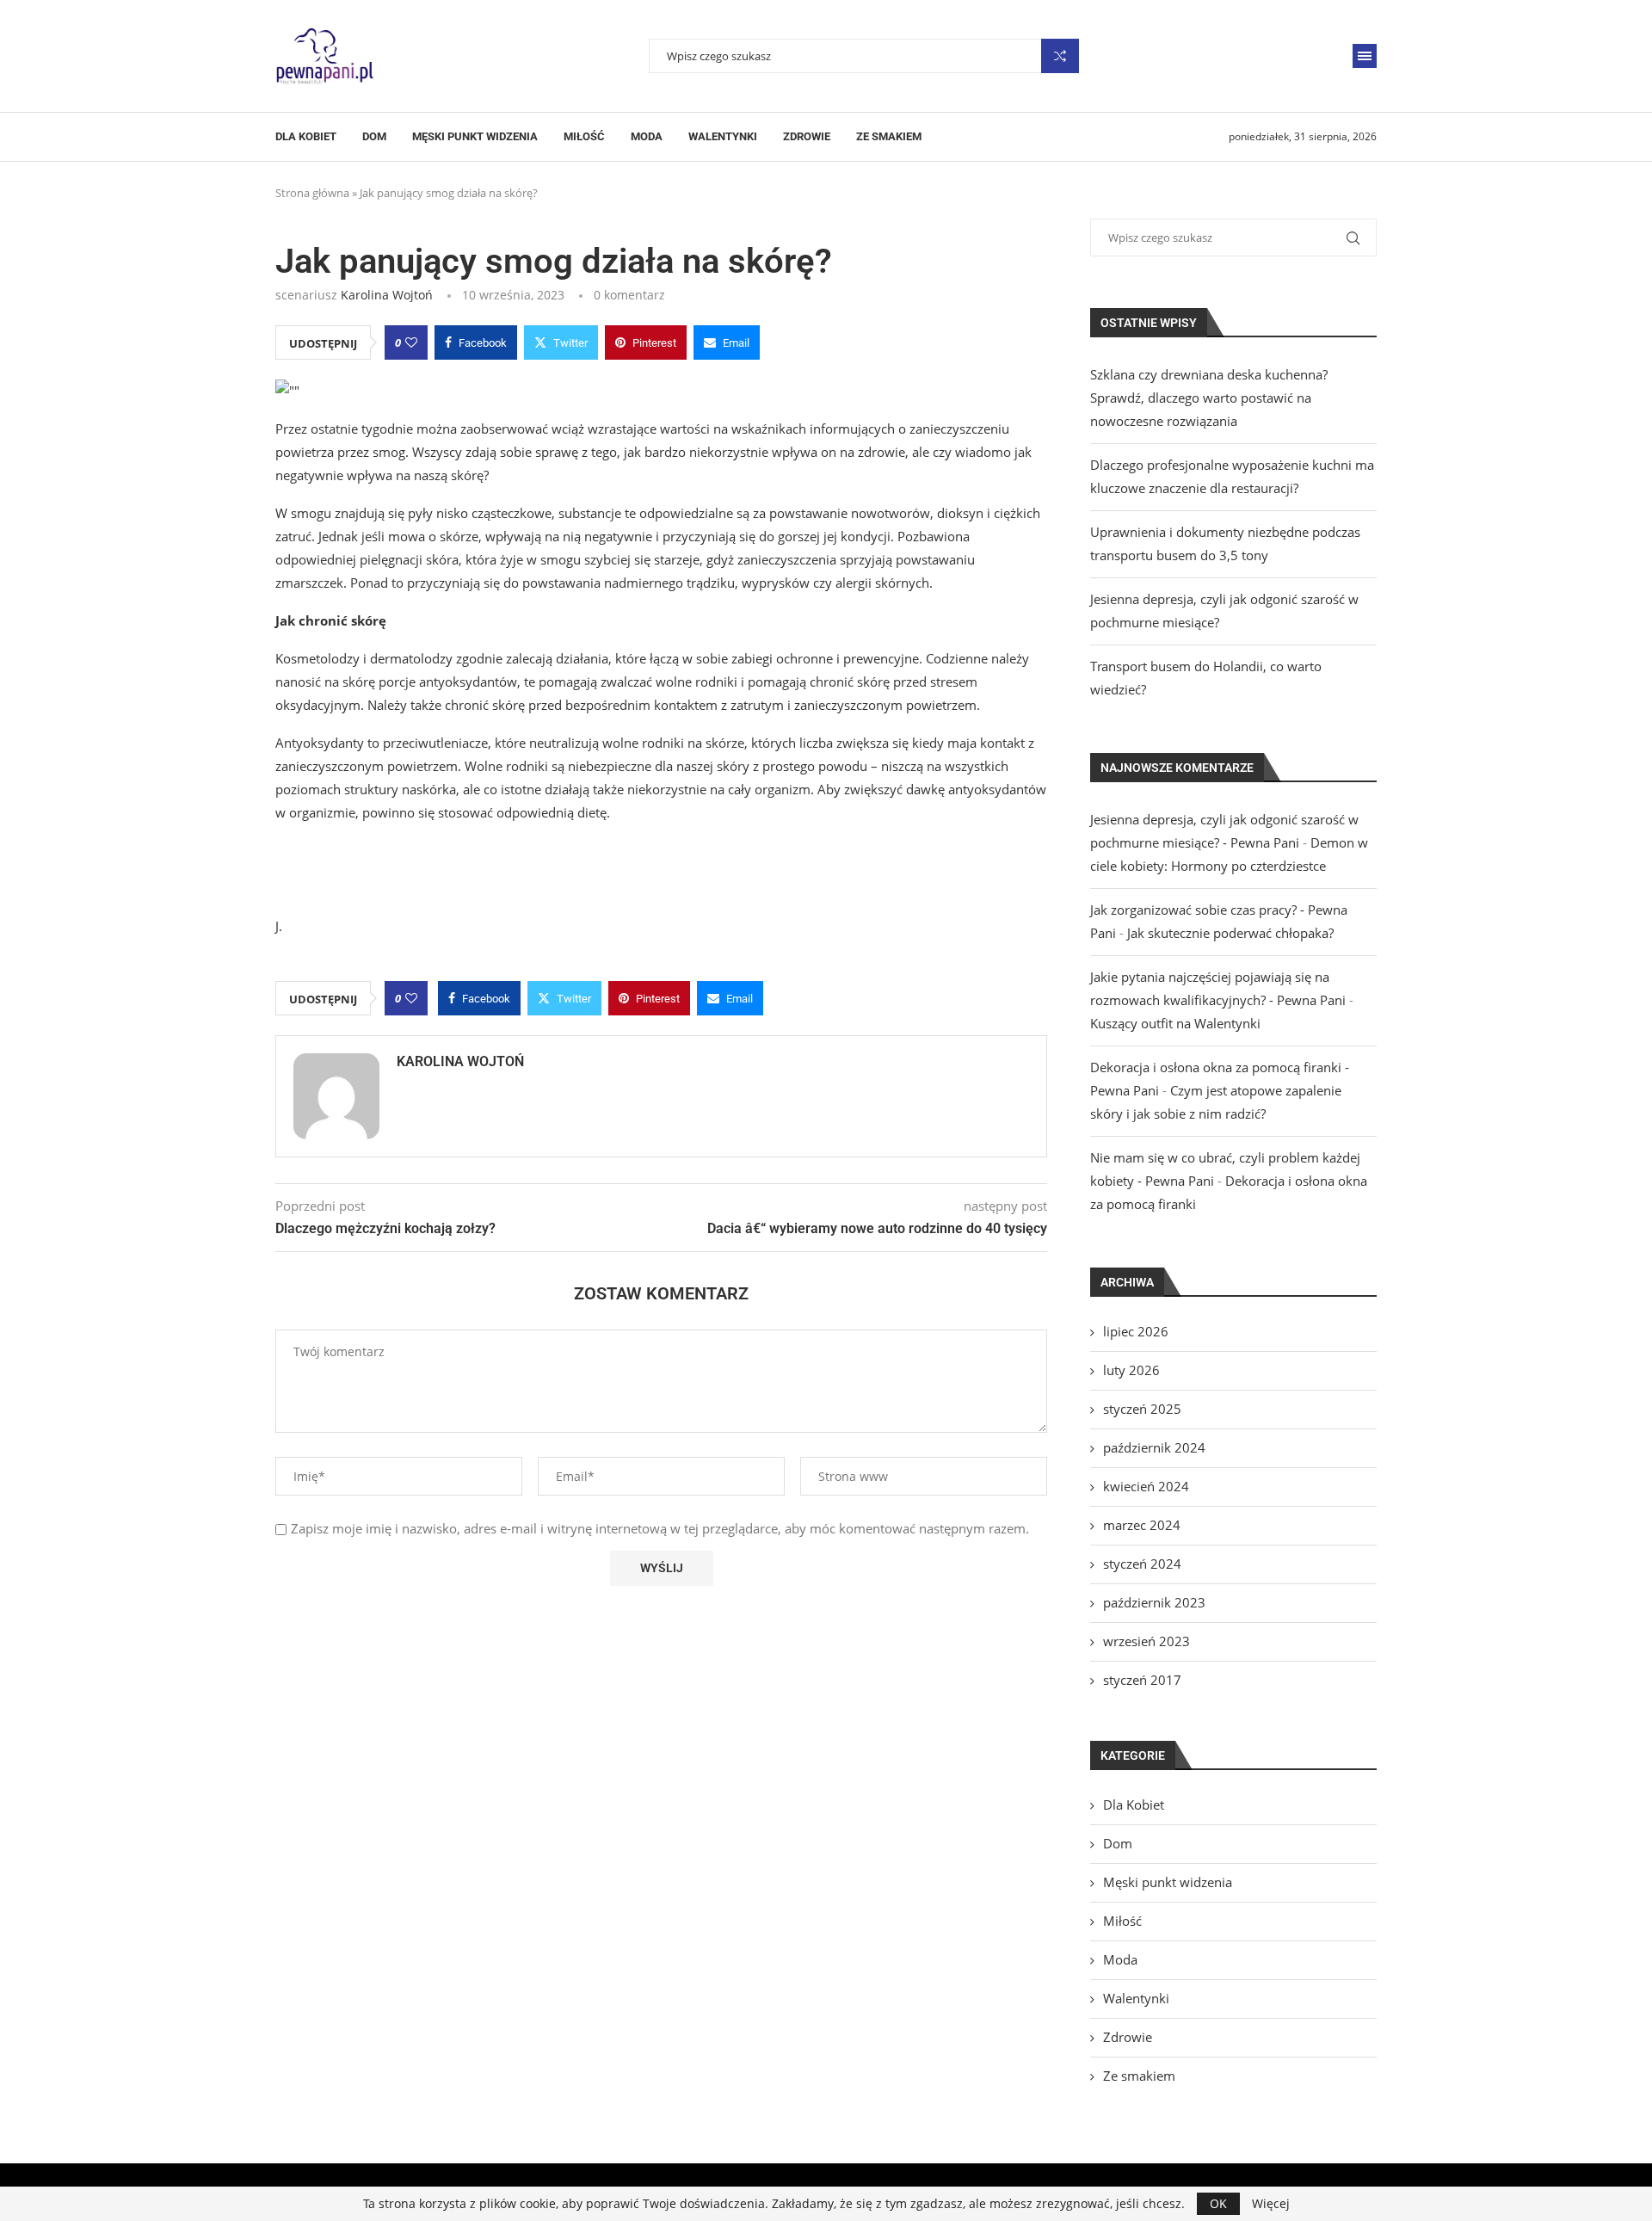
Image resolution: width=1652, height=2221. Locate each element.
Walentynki (723, 136)
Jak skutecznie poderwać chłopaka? (1230, 933)
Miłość (584, 136)
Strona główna (312, 193)
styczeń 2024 (1142, 1564)
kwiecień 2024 (1146, 1486)
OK (1218, 2203)
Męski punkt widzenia (475, 136)
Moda (647, 136)
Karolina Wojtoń (387, 295)
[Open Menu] (1365, 56)
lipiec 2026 (1136, 1331)
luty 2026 (1131, 1370)
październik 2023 (1154, 1602)
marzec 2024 (1142, 1525)
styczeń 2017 (1142, 1680)
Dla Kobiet (306, 136)
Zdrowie (807, 136)
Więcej (1271, 2204)
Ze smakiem (889, 136)
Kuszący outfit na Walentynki (1175, 1023)
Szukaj (1060, 56)
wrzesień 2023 (1147, 1641)
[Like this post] (411, 342)
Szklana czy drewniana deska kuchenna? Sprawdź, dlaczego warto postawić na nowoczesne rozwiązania (1209, 398)
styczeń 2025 (1142, 1409)
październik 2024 (1154, 1447)
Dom (374, 136)
